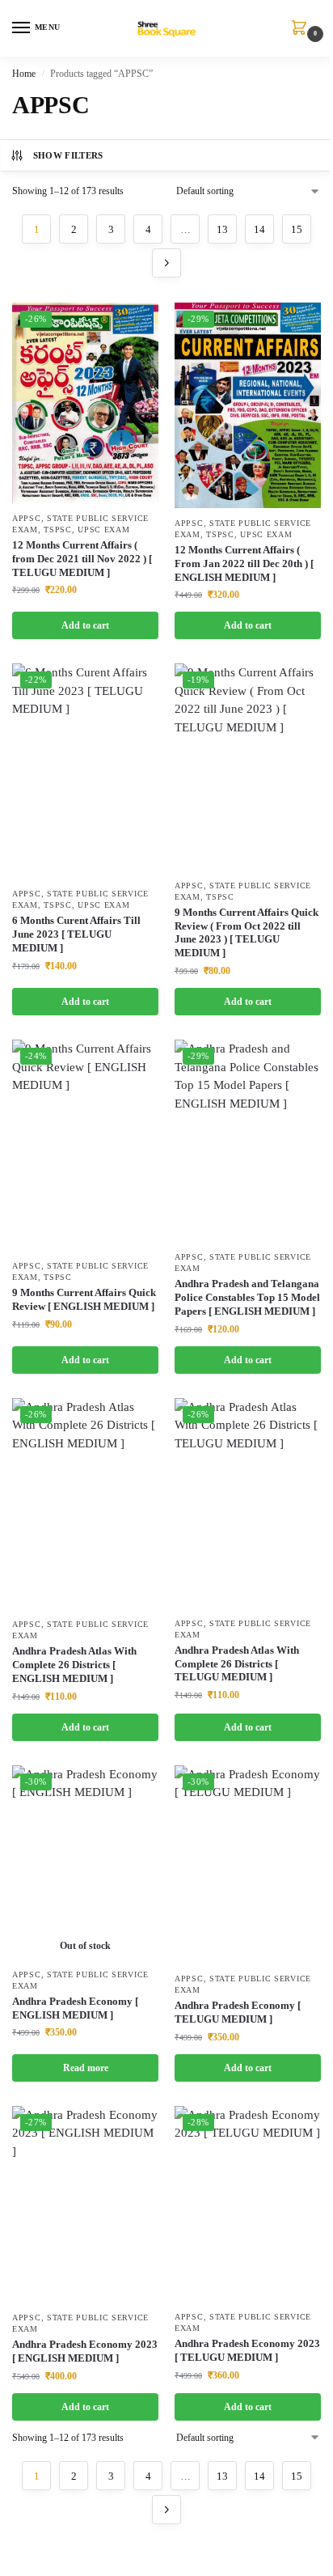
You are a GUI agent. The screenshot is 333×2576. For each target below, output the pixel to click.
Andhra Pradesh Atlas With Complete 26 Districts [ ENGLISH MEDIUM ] (74, 1665)
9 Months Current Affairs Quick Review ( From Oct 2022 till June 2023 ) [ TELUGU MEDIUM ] (247, 933)
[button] (302, 29)
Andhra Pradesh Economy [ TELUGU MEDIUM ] (238, 2012)
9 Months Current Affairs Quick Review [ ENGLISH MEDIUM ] (84, 1299)
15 (297, 229)
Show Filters (68, 155)
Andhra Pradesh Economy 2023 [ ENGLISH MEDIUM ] (85, 2351)
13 (222, 229)
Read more (86, 2068)
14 (259, 229)
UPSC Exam (103, 530)
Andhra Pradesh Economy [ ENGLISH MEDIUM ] (75, 2008)
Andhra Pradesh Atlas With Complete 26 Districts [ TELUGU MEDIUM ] (237, 1664)
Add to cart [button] (85, 625)
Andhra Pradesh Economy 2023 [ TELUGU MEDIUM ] (247, 2350)
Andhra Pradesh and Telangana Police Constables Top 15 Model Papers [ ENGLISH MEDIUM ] (247, 1297)
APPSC (27, 518)
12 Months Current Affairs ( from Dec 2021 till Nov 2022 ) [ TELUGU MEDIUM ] (82, 559)
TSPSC (58, 530)
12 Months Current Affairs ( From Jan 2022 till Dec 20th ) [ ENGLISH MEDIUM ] (244, 563)
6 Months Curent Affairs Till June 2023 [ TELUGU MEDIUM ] (76, 934)
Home (24, 74)
